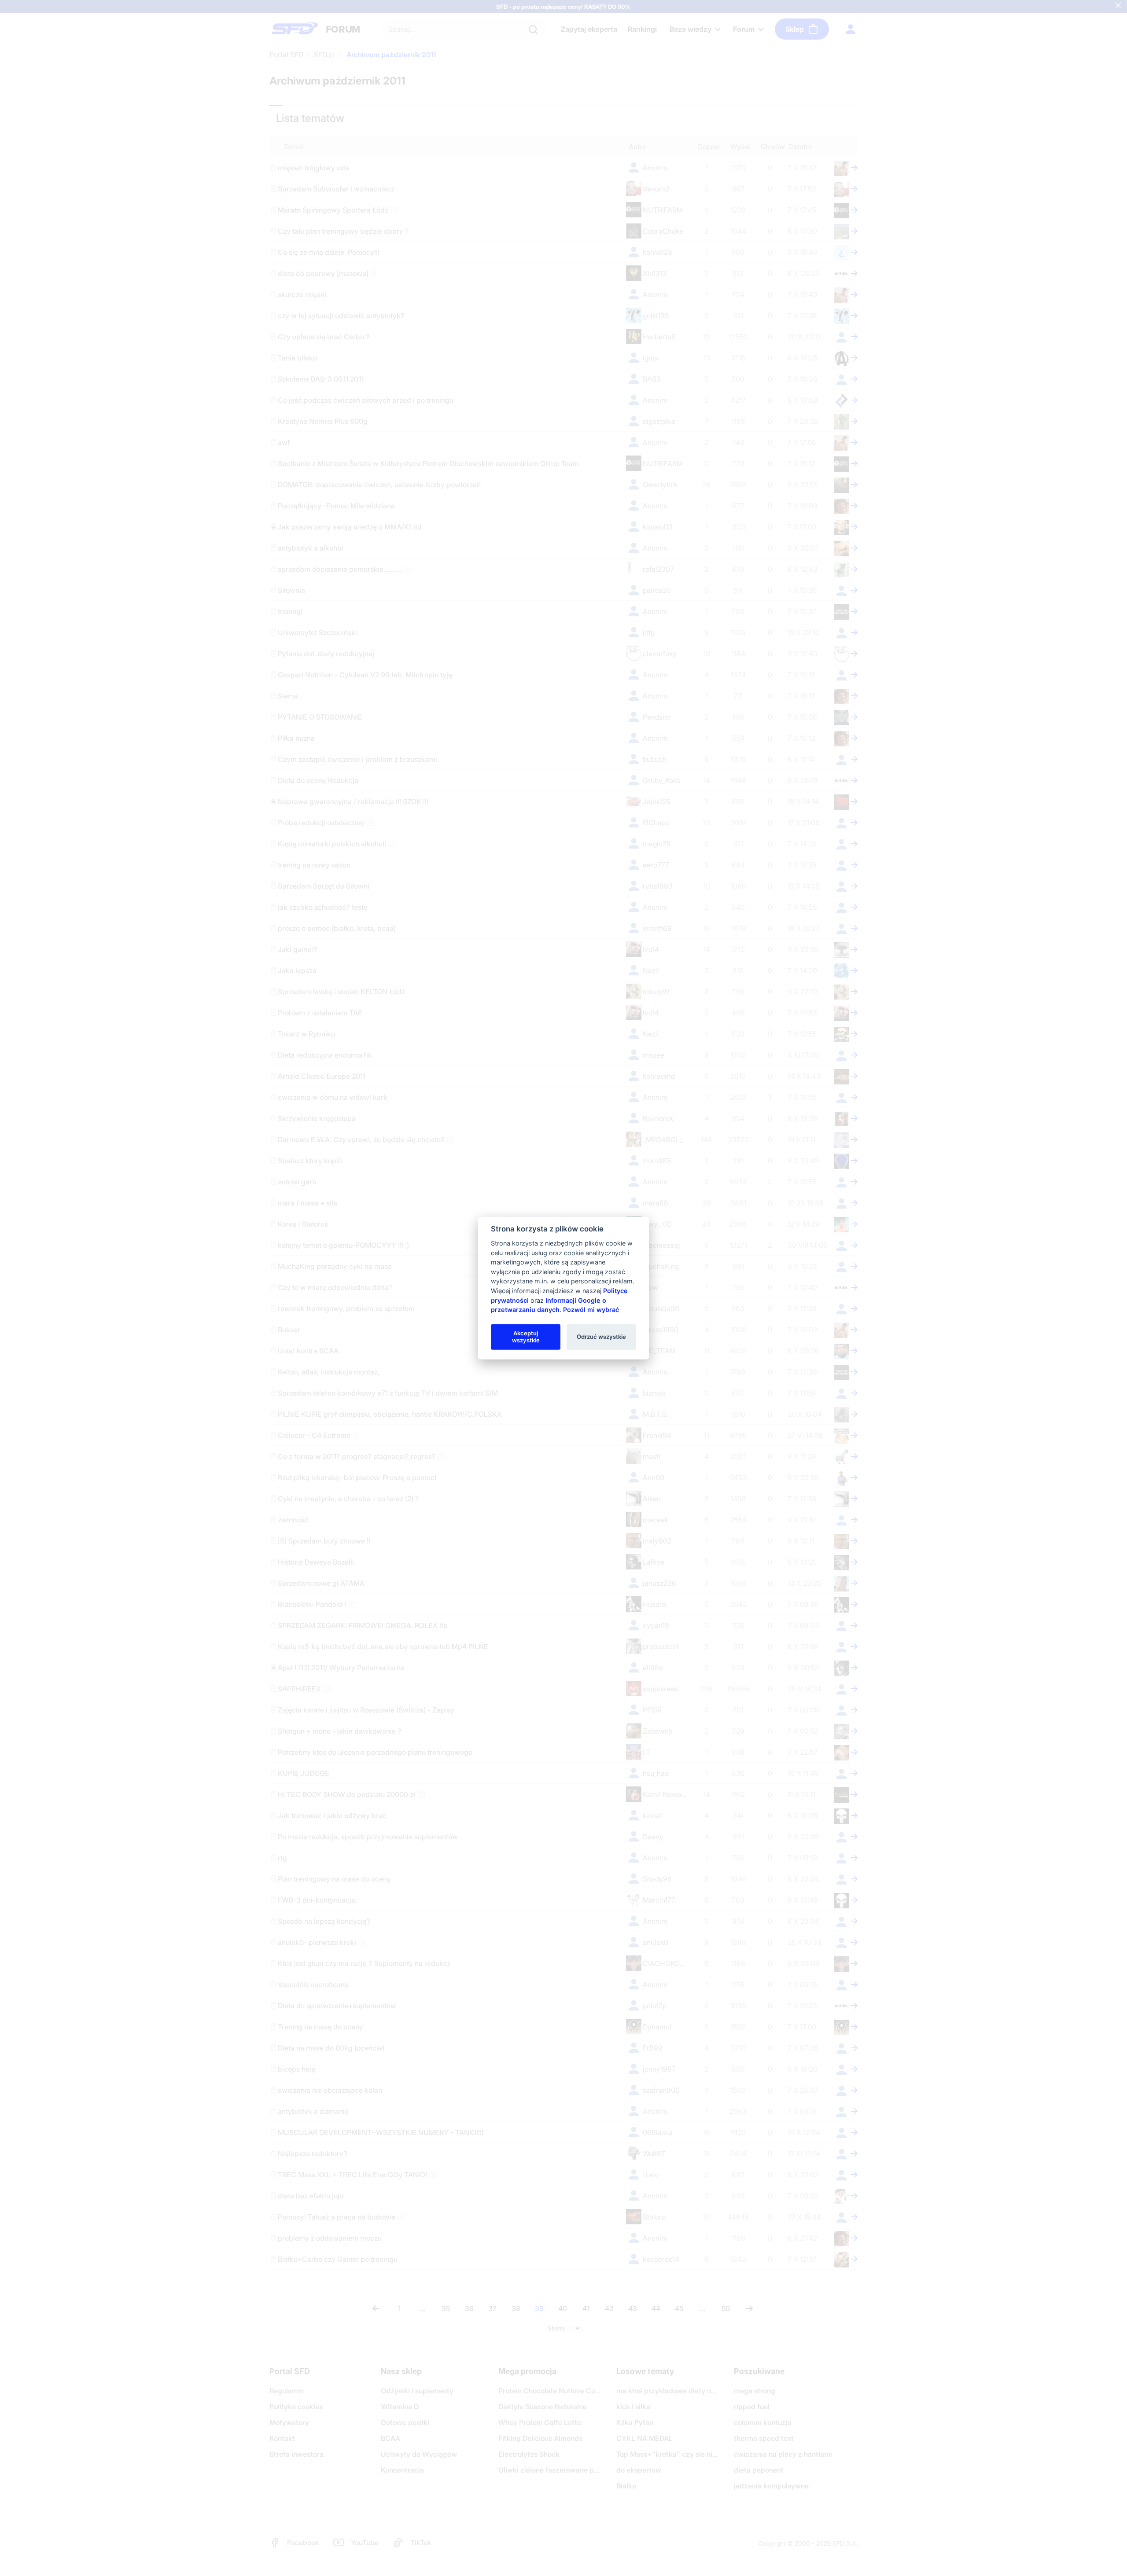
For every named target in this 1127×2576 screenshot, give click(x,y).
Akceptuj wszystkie (526, 1337)
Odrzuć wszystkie (601, 1337)
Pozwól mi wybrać (591, 1310)
